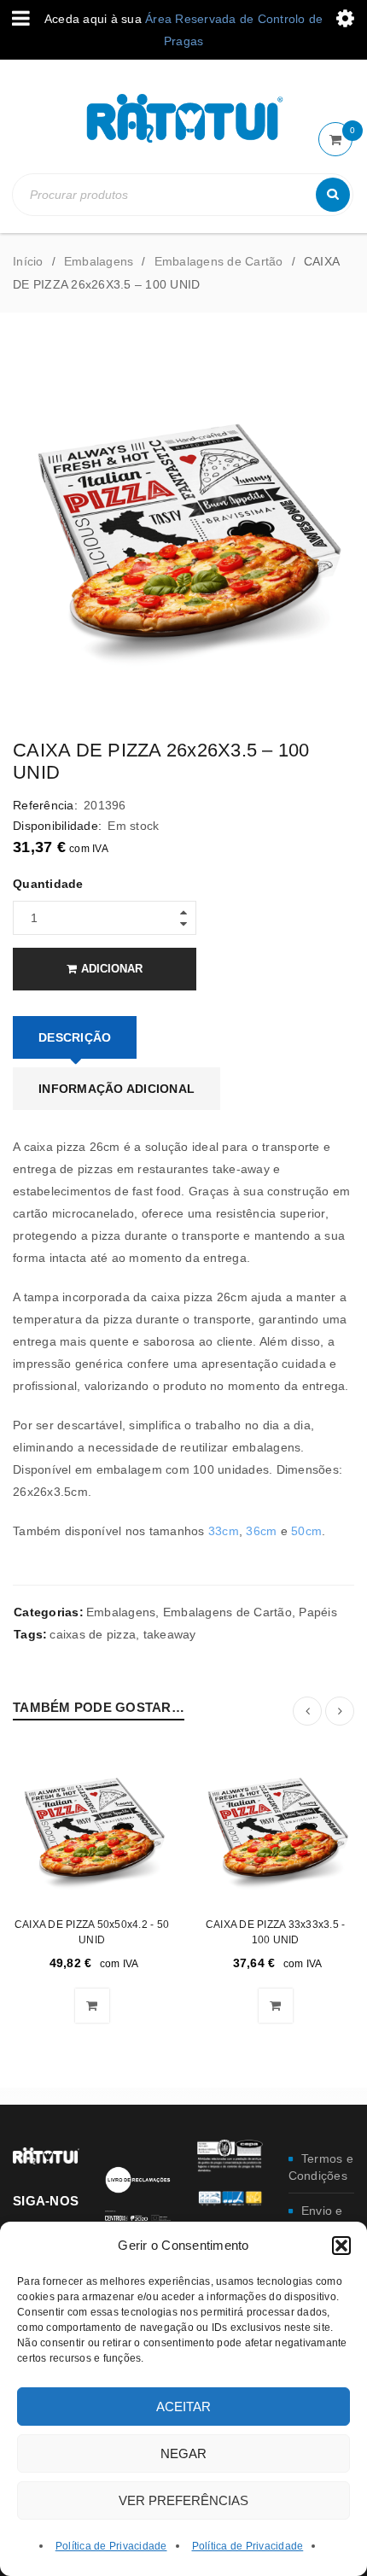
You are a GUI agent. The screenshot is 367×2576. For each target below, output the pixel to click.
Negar (183, 2453)
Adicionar (112, 969)
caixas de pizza (93, 1634)
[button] (341, 2246)
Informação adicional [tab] (117, 1089)
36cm (261, 1531)
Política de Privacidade (111, 2546)
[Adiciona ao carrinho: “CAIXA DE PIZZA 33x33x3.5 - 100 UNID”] (276, 2006)
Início (28, 261)
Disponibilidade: (57, 826)
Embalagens (99, 261)
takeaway (170, 1634)
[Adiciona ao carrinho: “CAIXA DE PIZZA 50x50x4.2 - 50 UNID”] (92, 2006)
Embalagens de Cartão (219, 261)
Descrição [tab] (75, 1037)
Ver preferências (183, 2500)
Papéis (318, 1612)
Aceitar (183, 2407)
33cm (224, 1531)
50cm (306, 1531)
